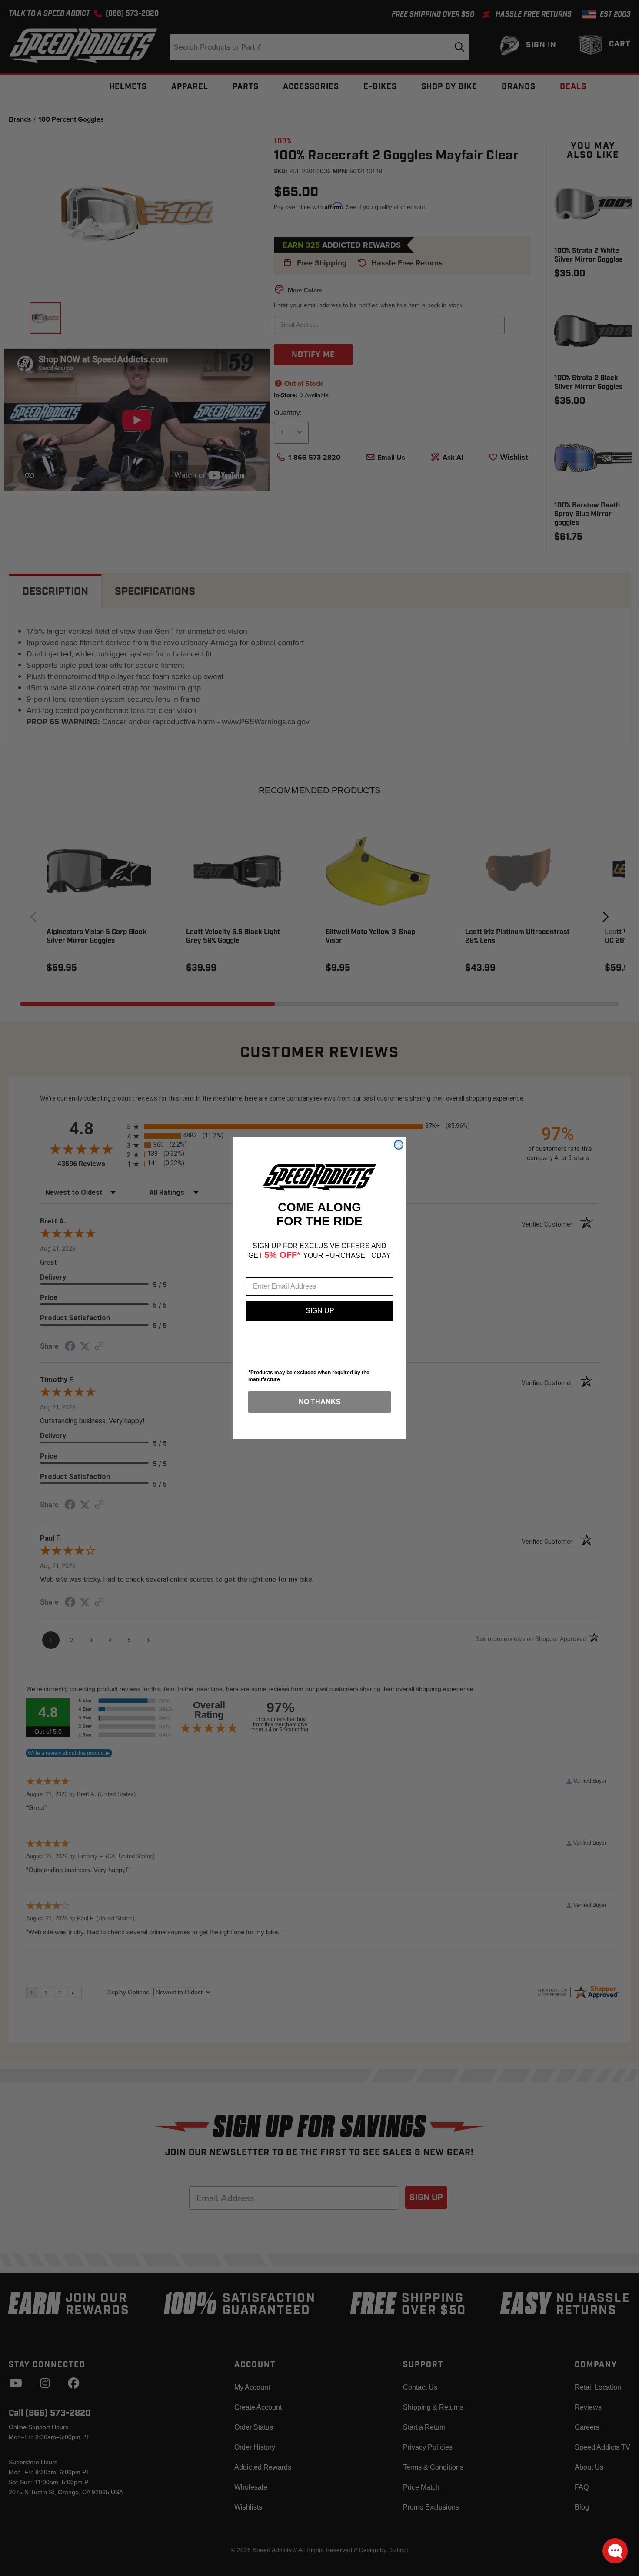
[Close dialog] (399, 1145)
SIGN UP (320, 1311)
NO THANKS (320, 1402)
